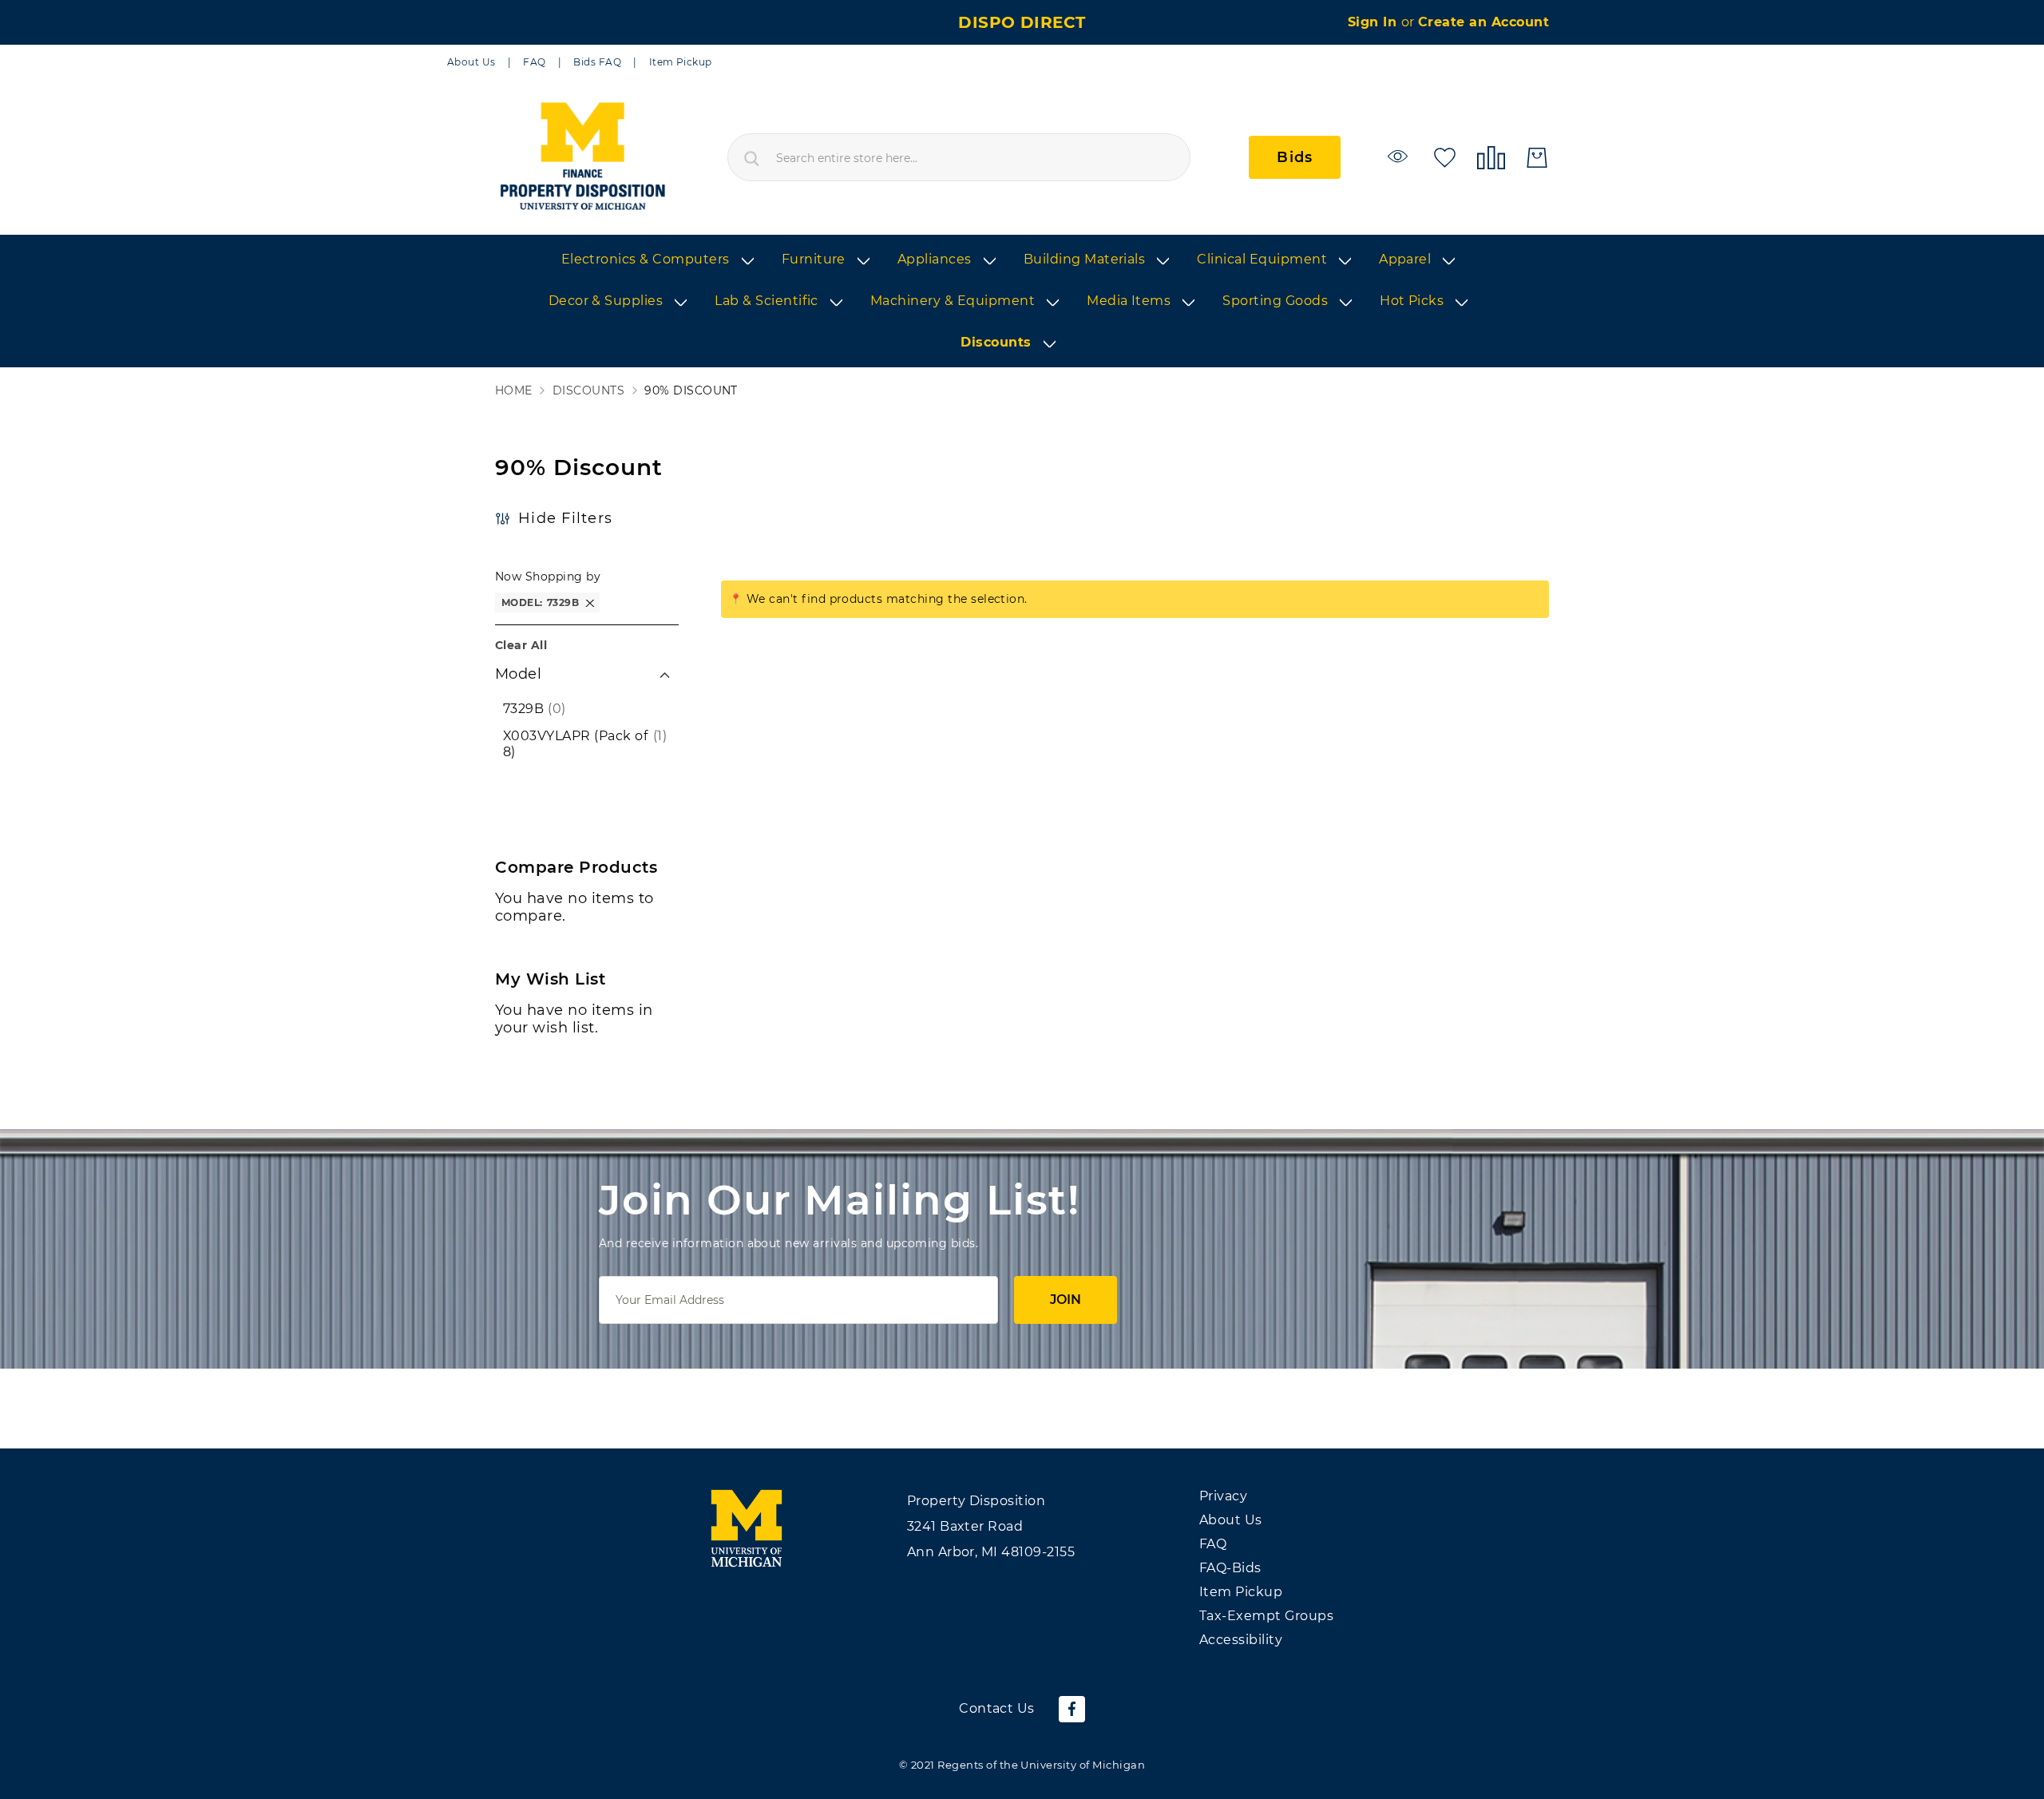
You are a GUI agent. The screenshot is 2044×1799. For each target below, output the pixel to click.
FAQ (534, 62)
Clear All (521, 645)
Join (1066, 1300)
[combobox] (959, 157)
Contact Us (997, 1708)
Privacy (1223, 1496)
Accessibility (1241, 1640)
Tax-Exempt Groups (1266, 1616)
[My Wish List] (1445, 156)
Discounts (588, 391)
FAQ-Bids (1230, 1568)
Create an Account (1483, 22)
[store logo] (582, 157)
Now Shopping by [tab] (548, 577)
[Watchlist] (1400, 156)
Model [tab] (518, 674)
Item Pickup (681, 62)
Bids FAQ (597, 62)
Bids (1295, 157)
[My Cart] (1537, 158)
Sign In (1375, 22)
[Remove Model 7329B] (590, 602)
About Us (471, 62)
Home (514, 391)
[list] (1022, 302)
